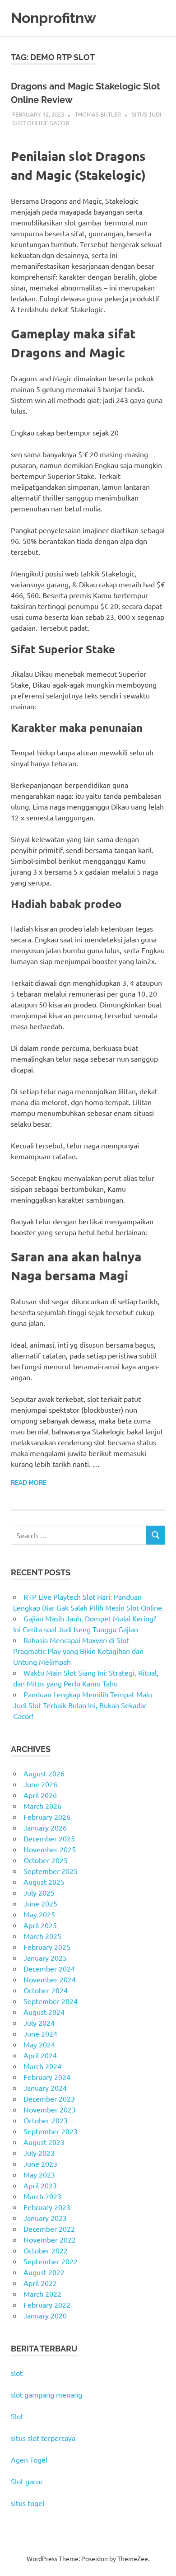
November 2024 (50, 1979)
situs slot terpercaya (43, 2438)
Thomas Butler (98, 114)
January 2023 (45, 2218)
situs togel (28, 2503)
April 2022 (40, 2283)
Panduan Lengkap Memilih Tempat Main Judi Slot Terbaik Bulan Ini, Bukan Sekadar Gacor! (83, 1705)
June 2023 (40, 2164)
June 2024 (40, 2033)
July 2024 (39, 2023)
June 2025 (40, 1903)
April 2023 (40, 2185)
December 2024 (49, 1968)
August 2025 (44, 1882)
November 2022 (50, 2239)
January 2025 (45, 1958)
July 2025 (39, 1892)
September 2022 (51, 2261)
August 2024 (44, 2012)
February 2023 (47, 2207)
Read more (29, 1483)
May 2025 (39, 1914)
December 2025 (49, 1838)
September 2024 (51, 2001)
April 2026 (40, 1795)
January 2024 (45, 2088)
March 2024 (42, 2066)
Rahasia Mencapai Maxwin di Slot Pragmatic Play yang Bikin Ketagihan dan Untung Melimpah (78, 1651)
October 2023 (46, 2120)
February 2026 (47, 1817)
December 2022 (49, 2229)
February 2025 (47, 1947)
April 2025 (40, 1925)
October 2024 (46, 1990)
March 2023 (42, 2196)
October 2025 (46, 1860)
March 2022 (42, 2294)
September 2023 (51, 2131)
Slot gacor (27, 2481)
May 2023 (39, 2174)
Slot (17, 2416)
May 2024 (39, 2044)
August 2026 (44, 1773)
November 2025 (50, 1849)
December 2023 (49, 2098)
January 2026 (45, 1827)
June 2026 (40, 1784)
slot (17, 2373)
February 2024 (47, 2077)
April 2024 (40, 2055)
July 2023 (39, 2153)
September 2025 (51, 1871)
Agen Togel (29, 2459)
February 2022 (47, 2304)
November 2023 (50, 2109)
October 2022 (46, 2250)
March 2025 (42, 1936)
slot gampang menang (46, 2394)
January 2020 (45, 2315)
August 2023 (44, 2142)
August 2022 (44, 2272)
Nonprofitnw (53, 18)
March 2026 (42, 1806)
